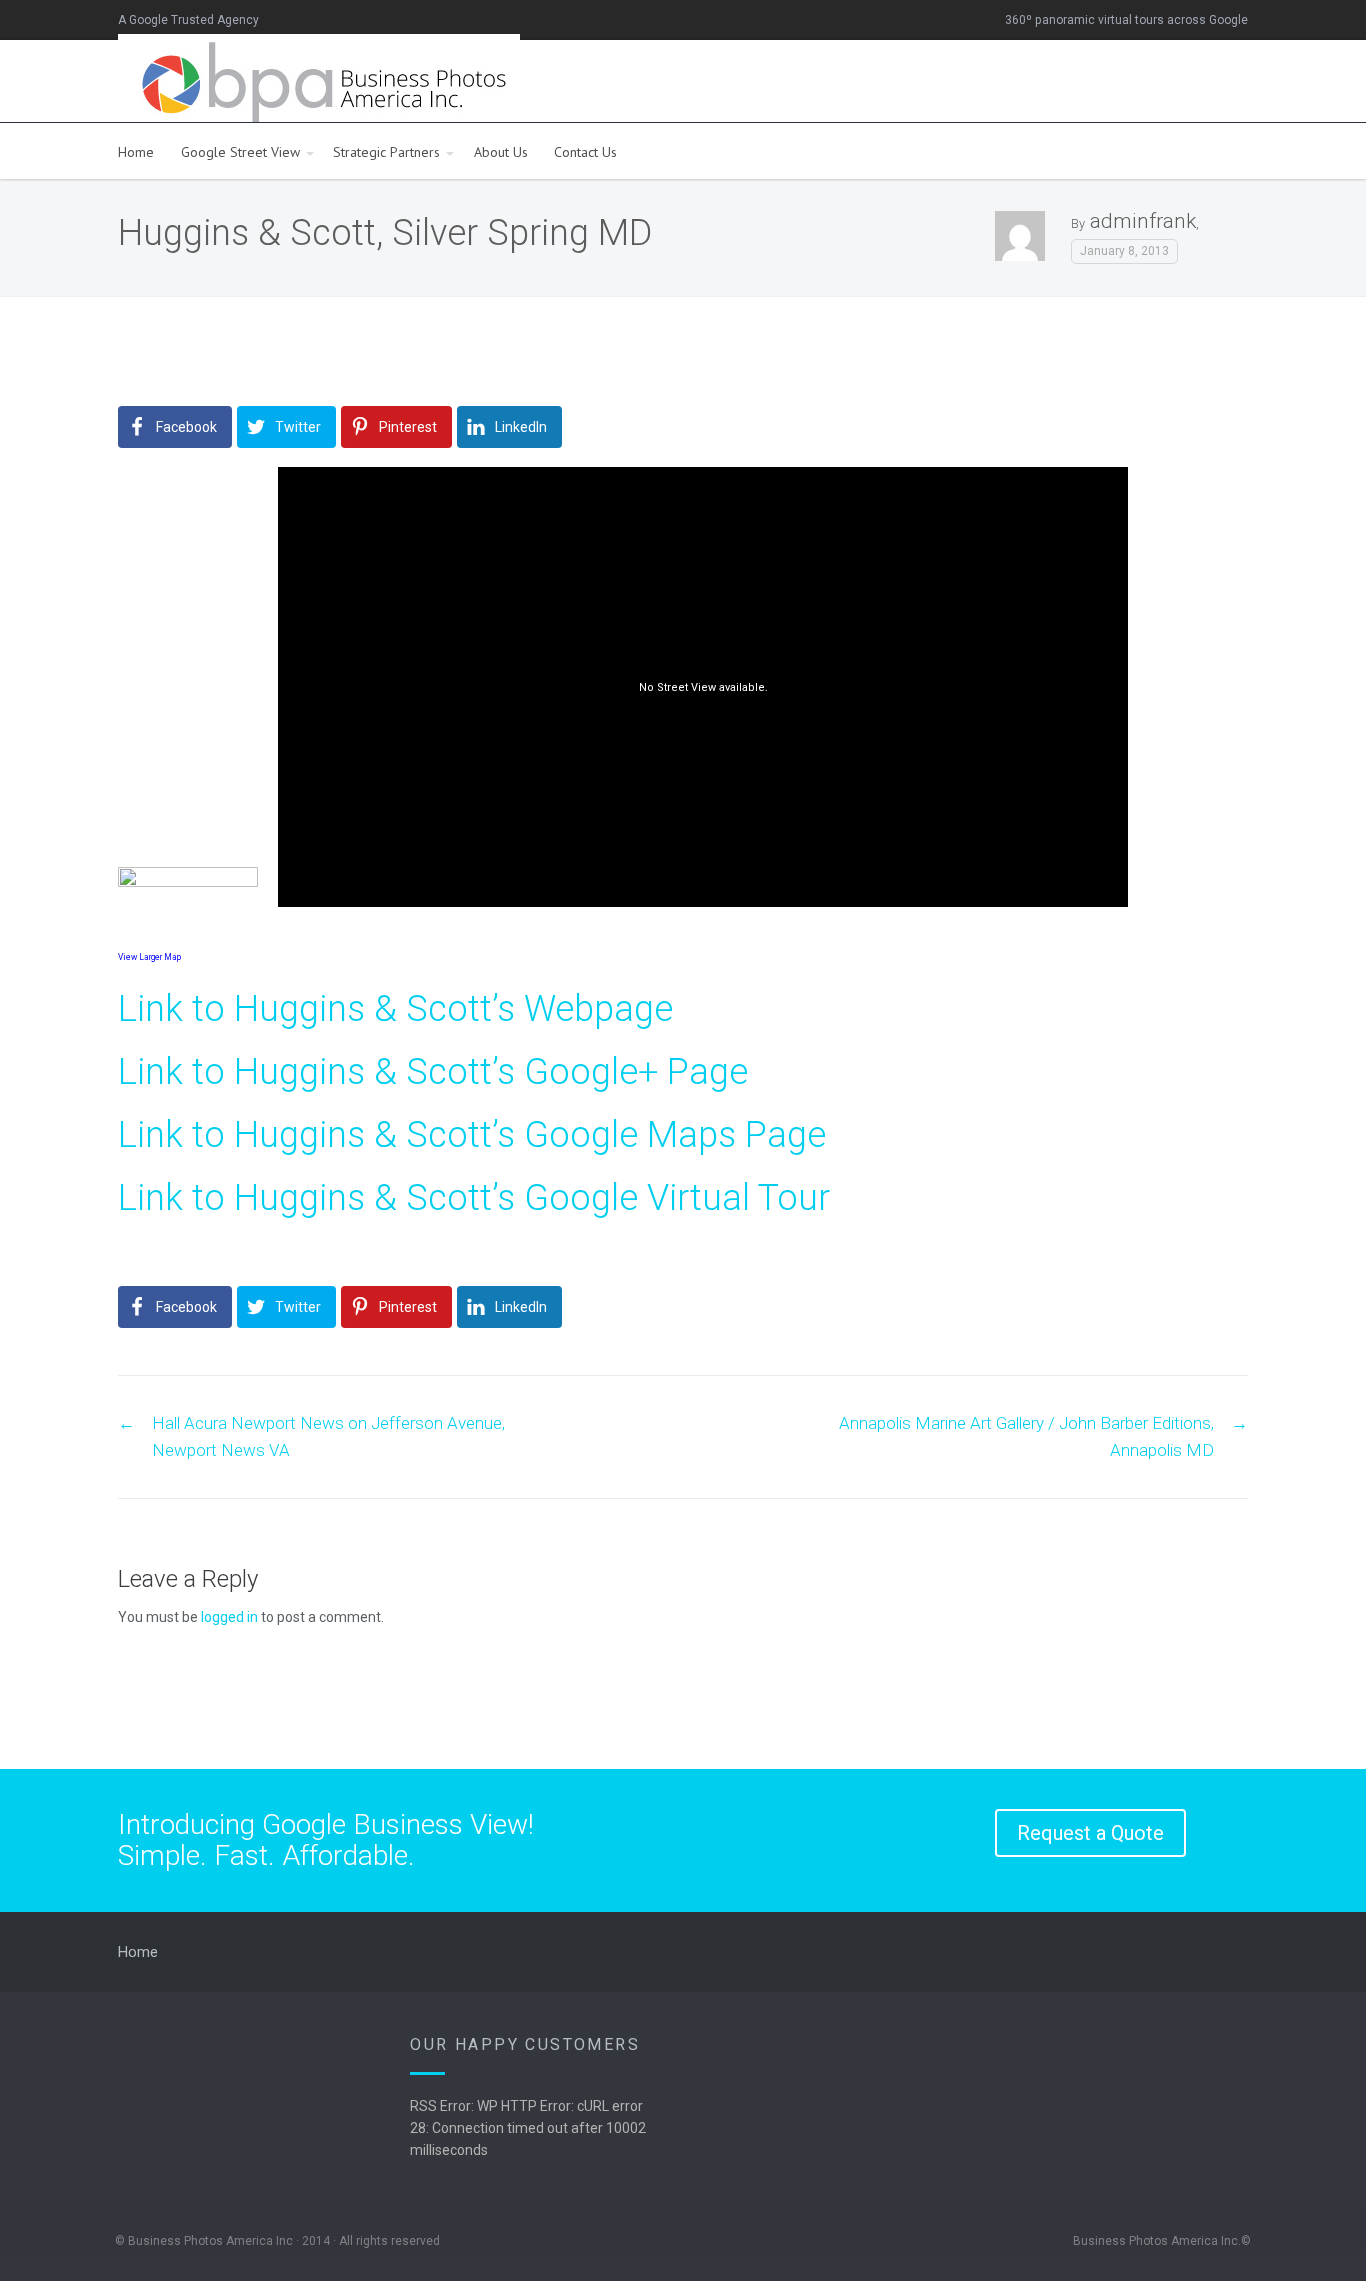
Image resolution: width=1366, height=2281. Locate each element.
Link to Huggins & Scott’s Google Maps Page (472, 1135)
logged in (229, 1617)
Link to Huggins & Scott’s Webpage (395, 1009)
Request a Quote (1090, 1833)
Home (136, 152)
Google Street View (240, 152)
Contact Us (585, 152)
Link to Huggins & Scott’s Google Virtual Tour (474, 1198)
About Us (501, 152)
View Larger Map (149, 957)
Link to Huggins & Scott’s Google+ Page (433, 1072)
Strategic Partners (386, 152)
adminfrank (1143, 221)
